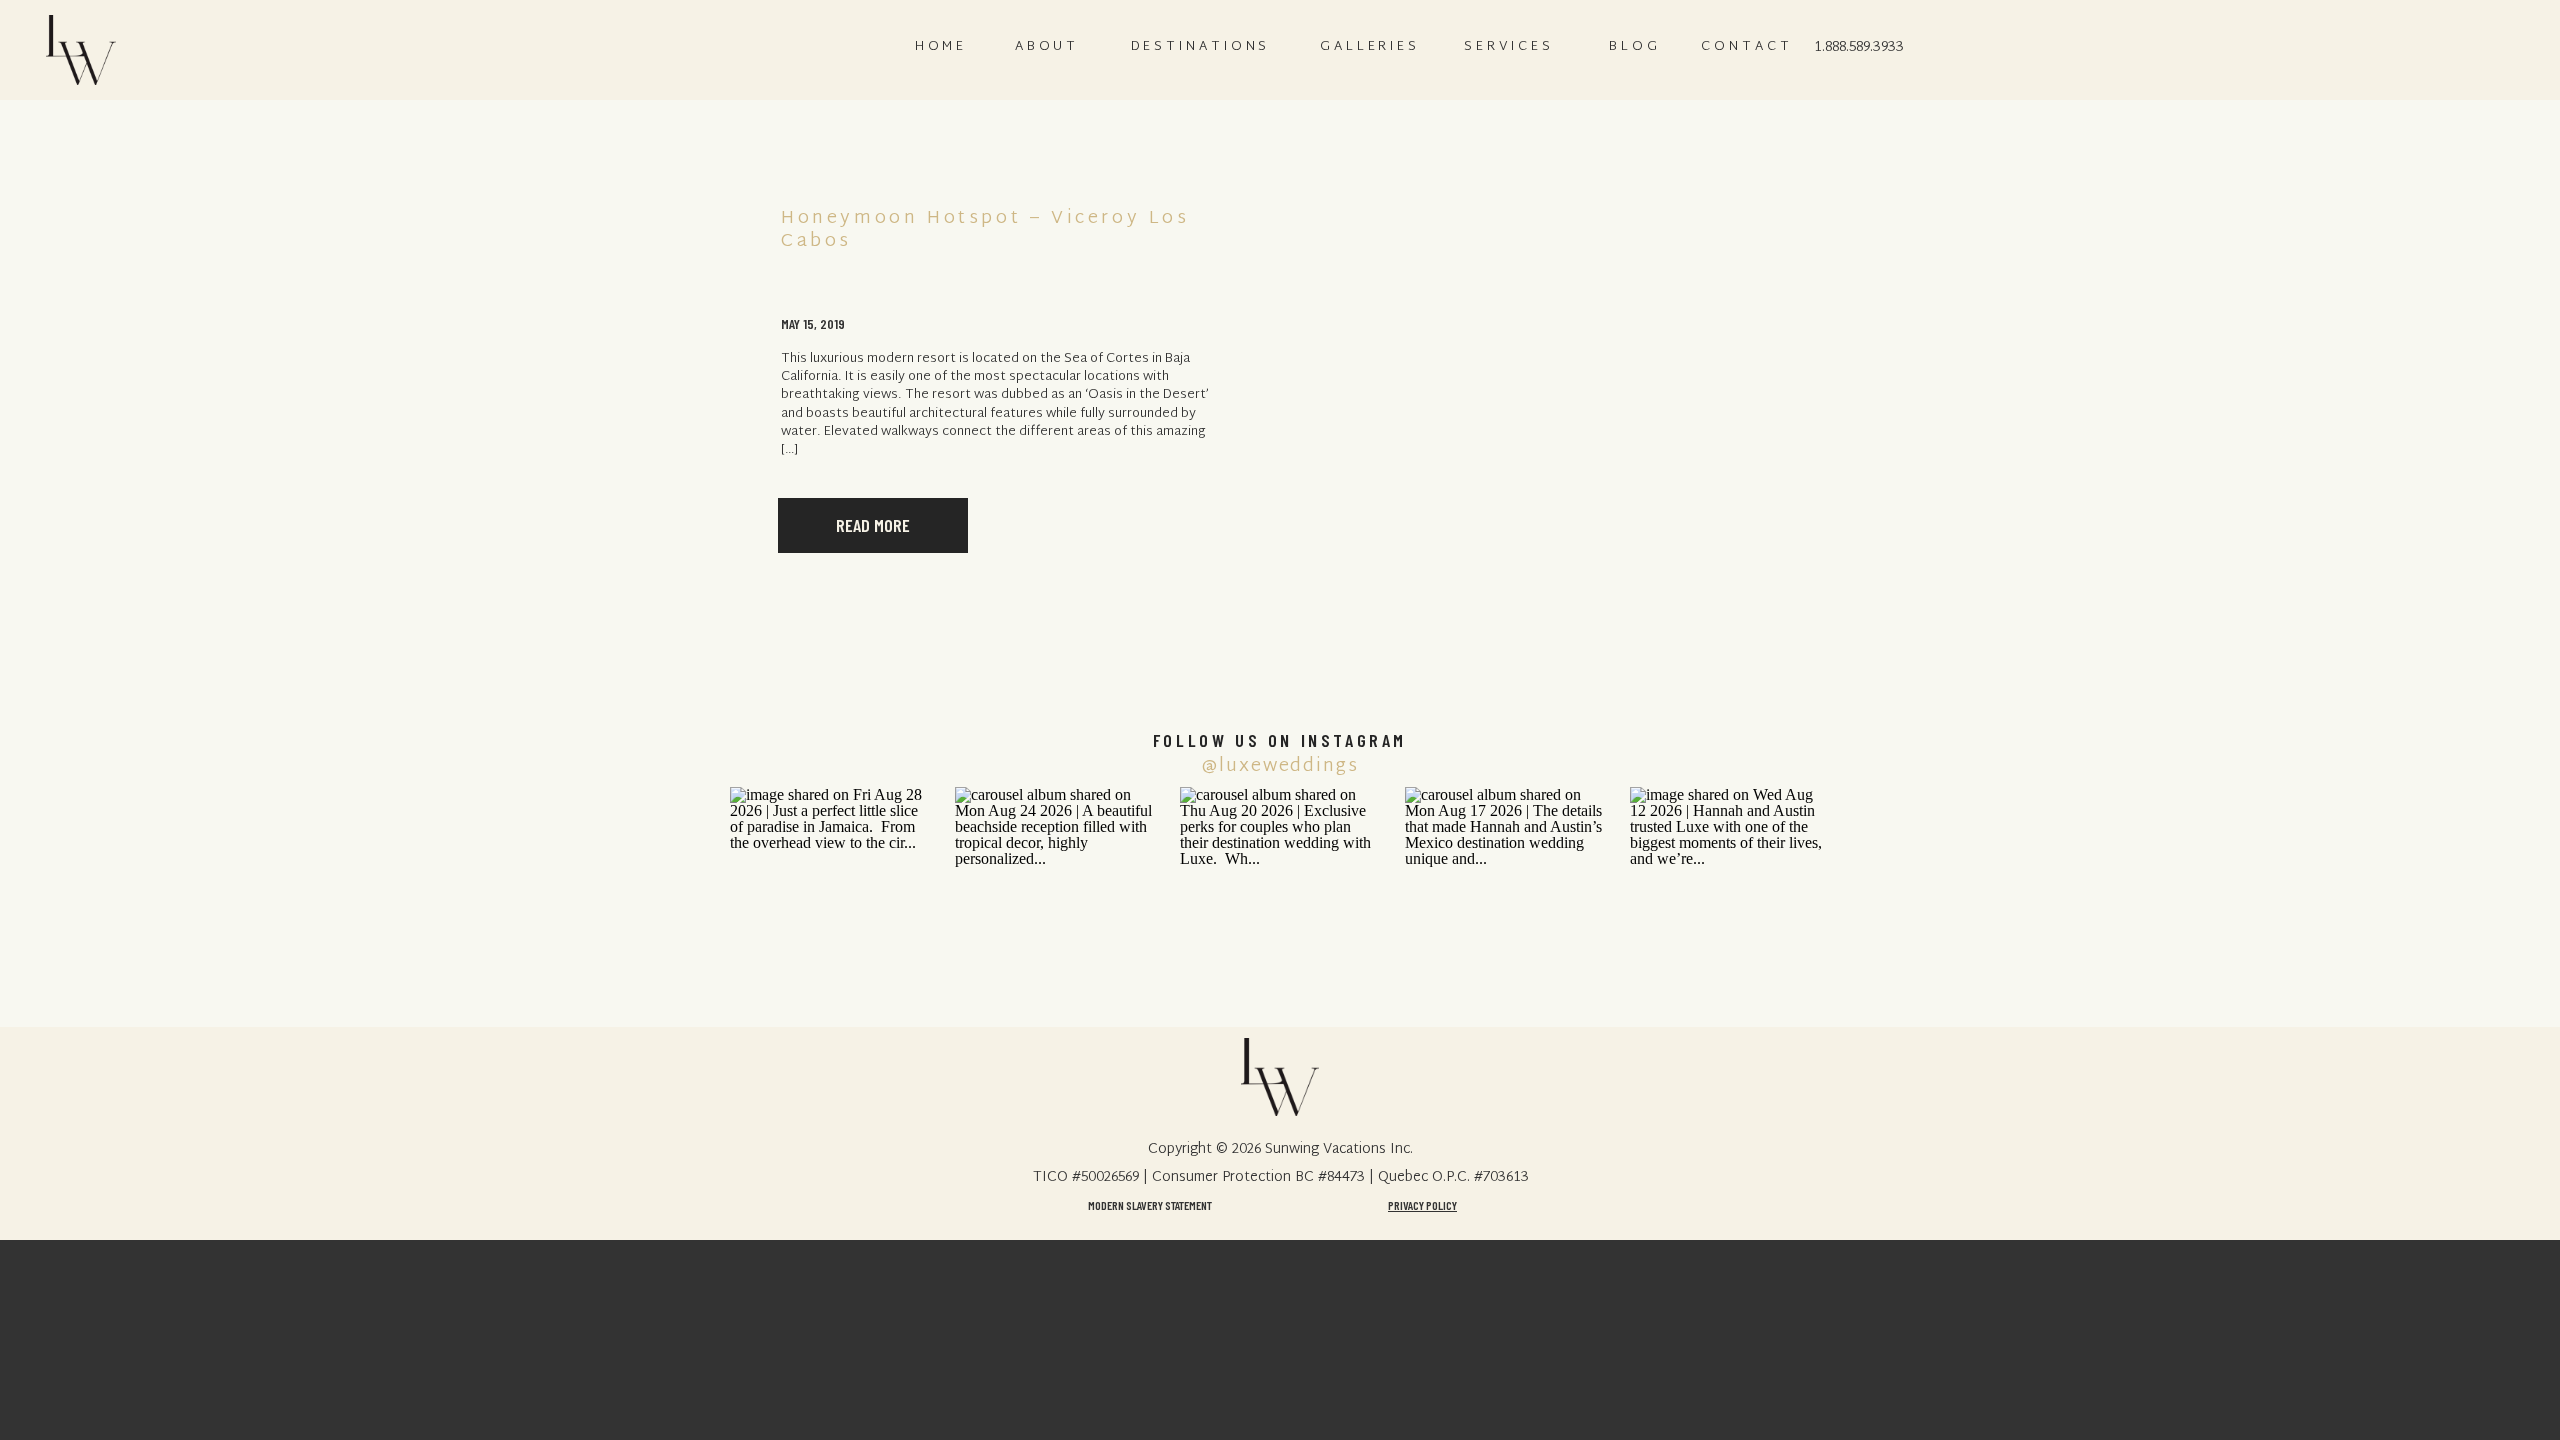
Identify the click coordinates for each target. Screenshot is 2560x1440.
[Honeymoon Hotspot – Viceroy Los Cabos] (1560, 380)
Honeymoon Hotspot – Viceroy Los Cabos (985, 230)
